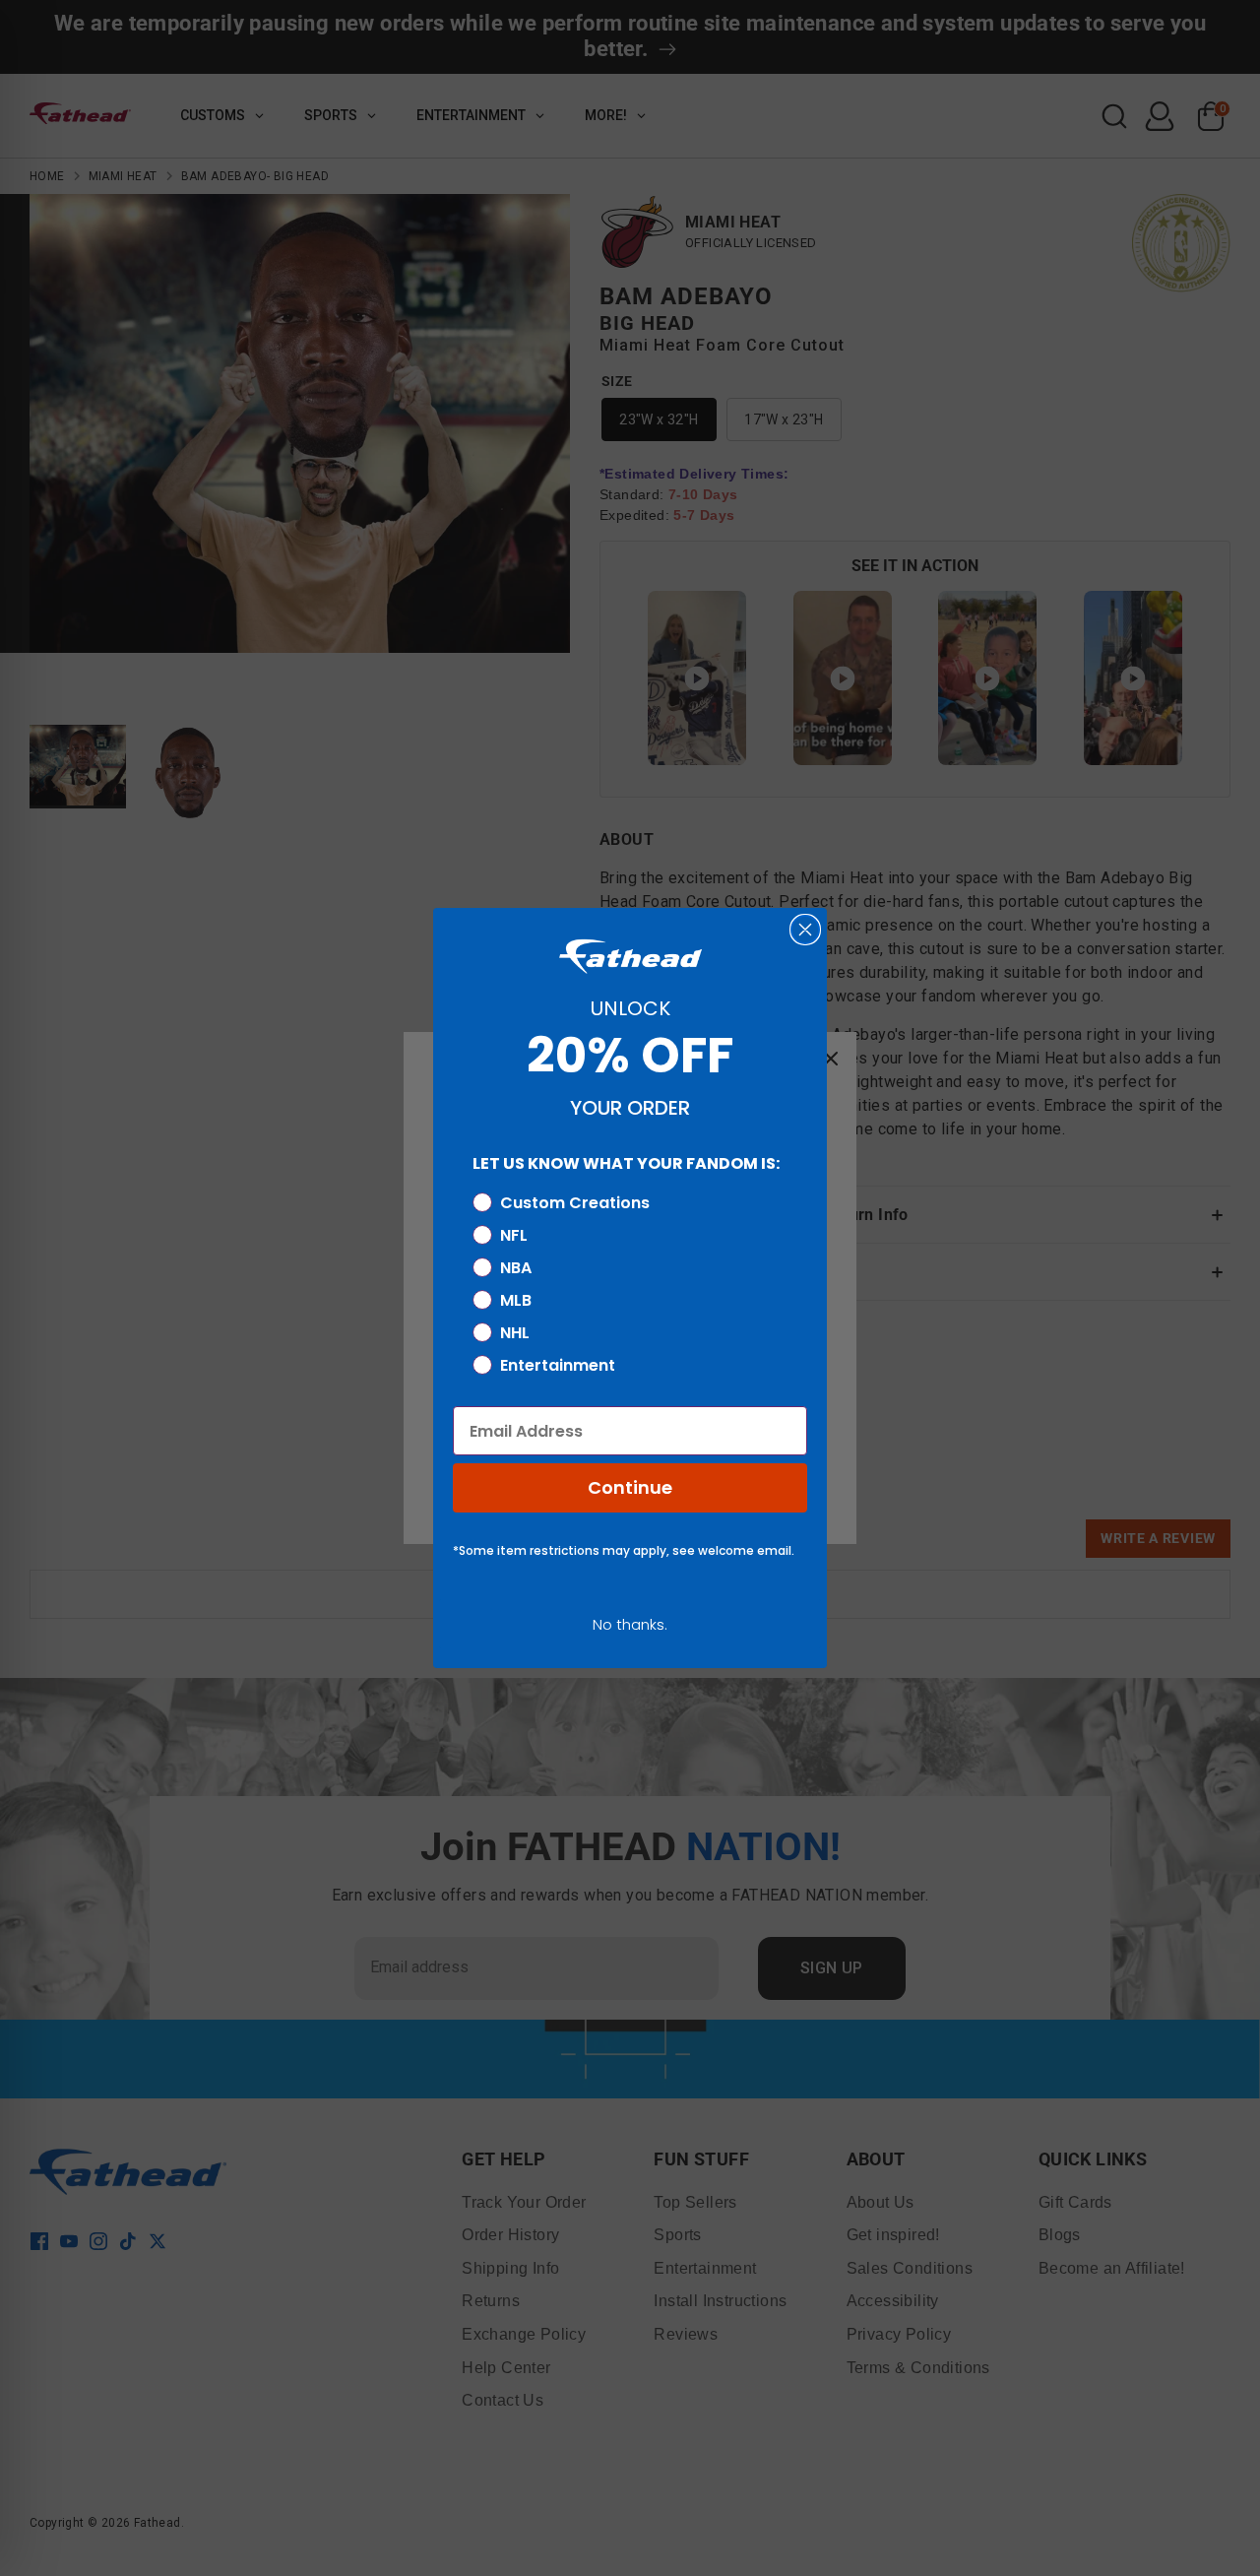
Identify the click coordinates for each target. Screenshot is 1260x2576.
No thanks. (630, 1624)
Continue (630, 1487)
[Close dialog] (805, 930)
